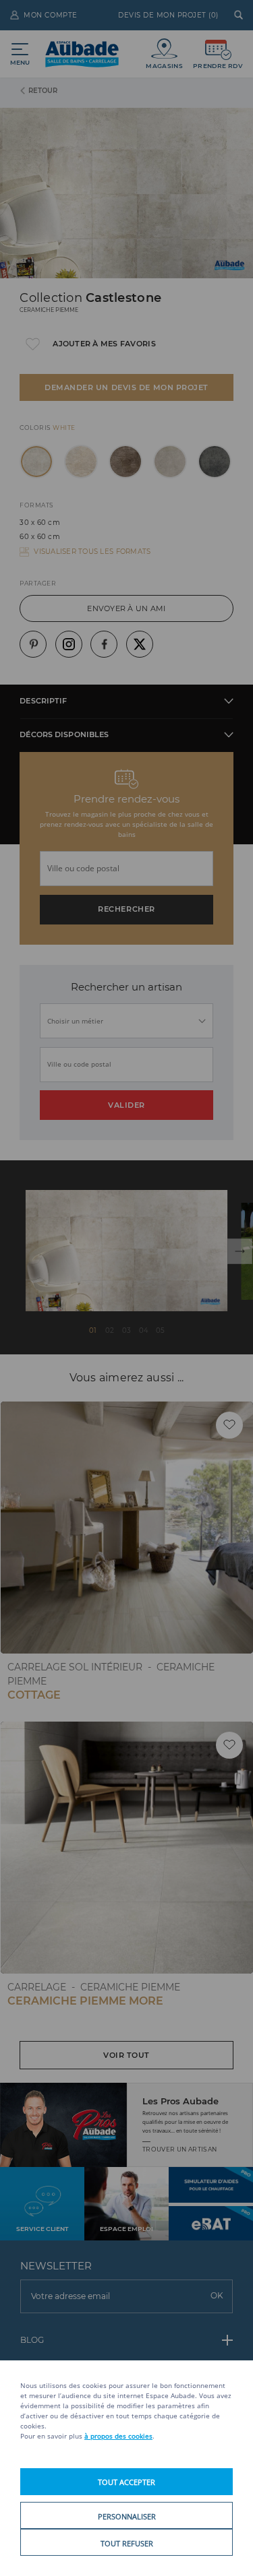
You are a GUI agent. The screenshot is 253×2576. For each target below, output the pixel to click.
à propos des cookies (118, 2436)
